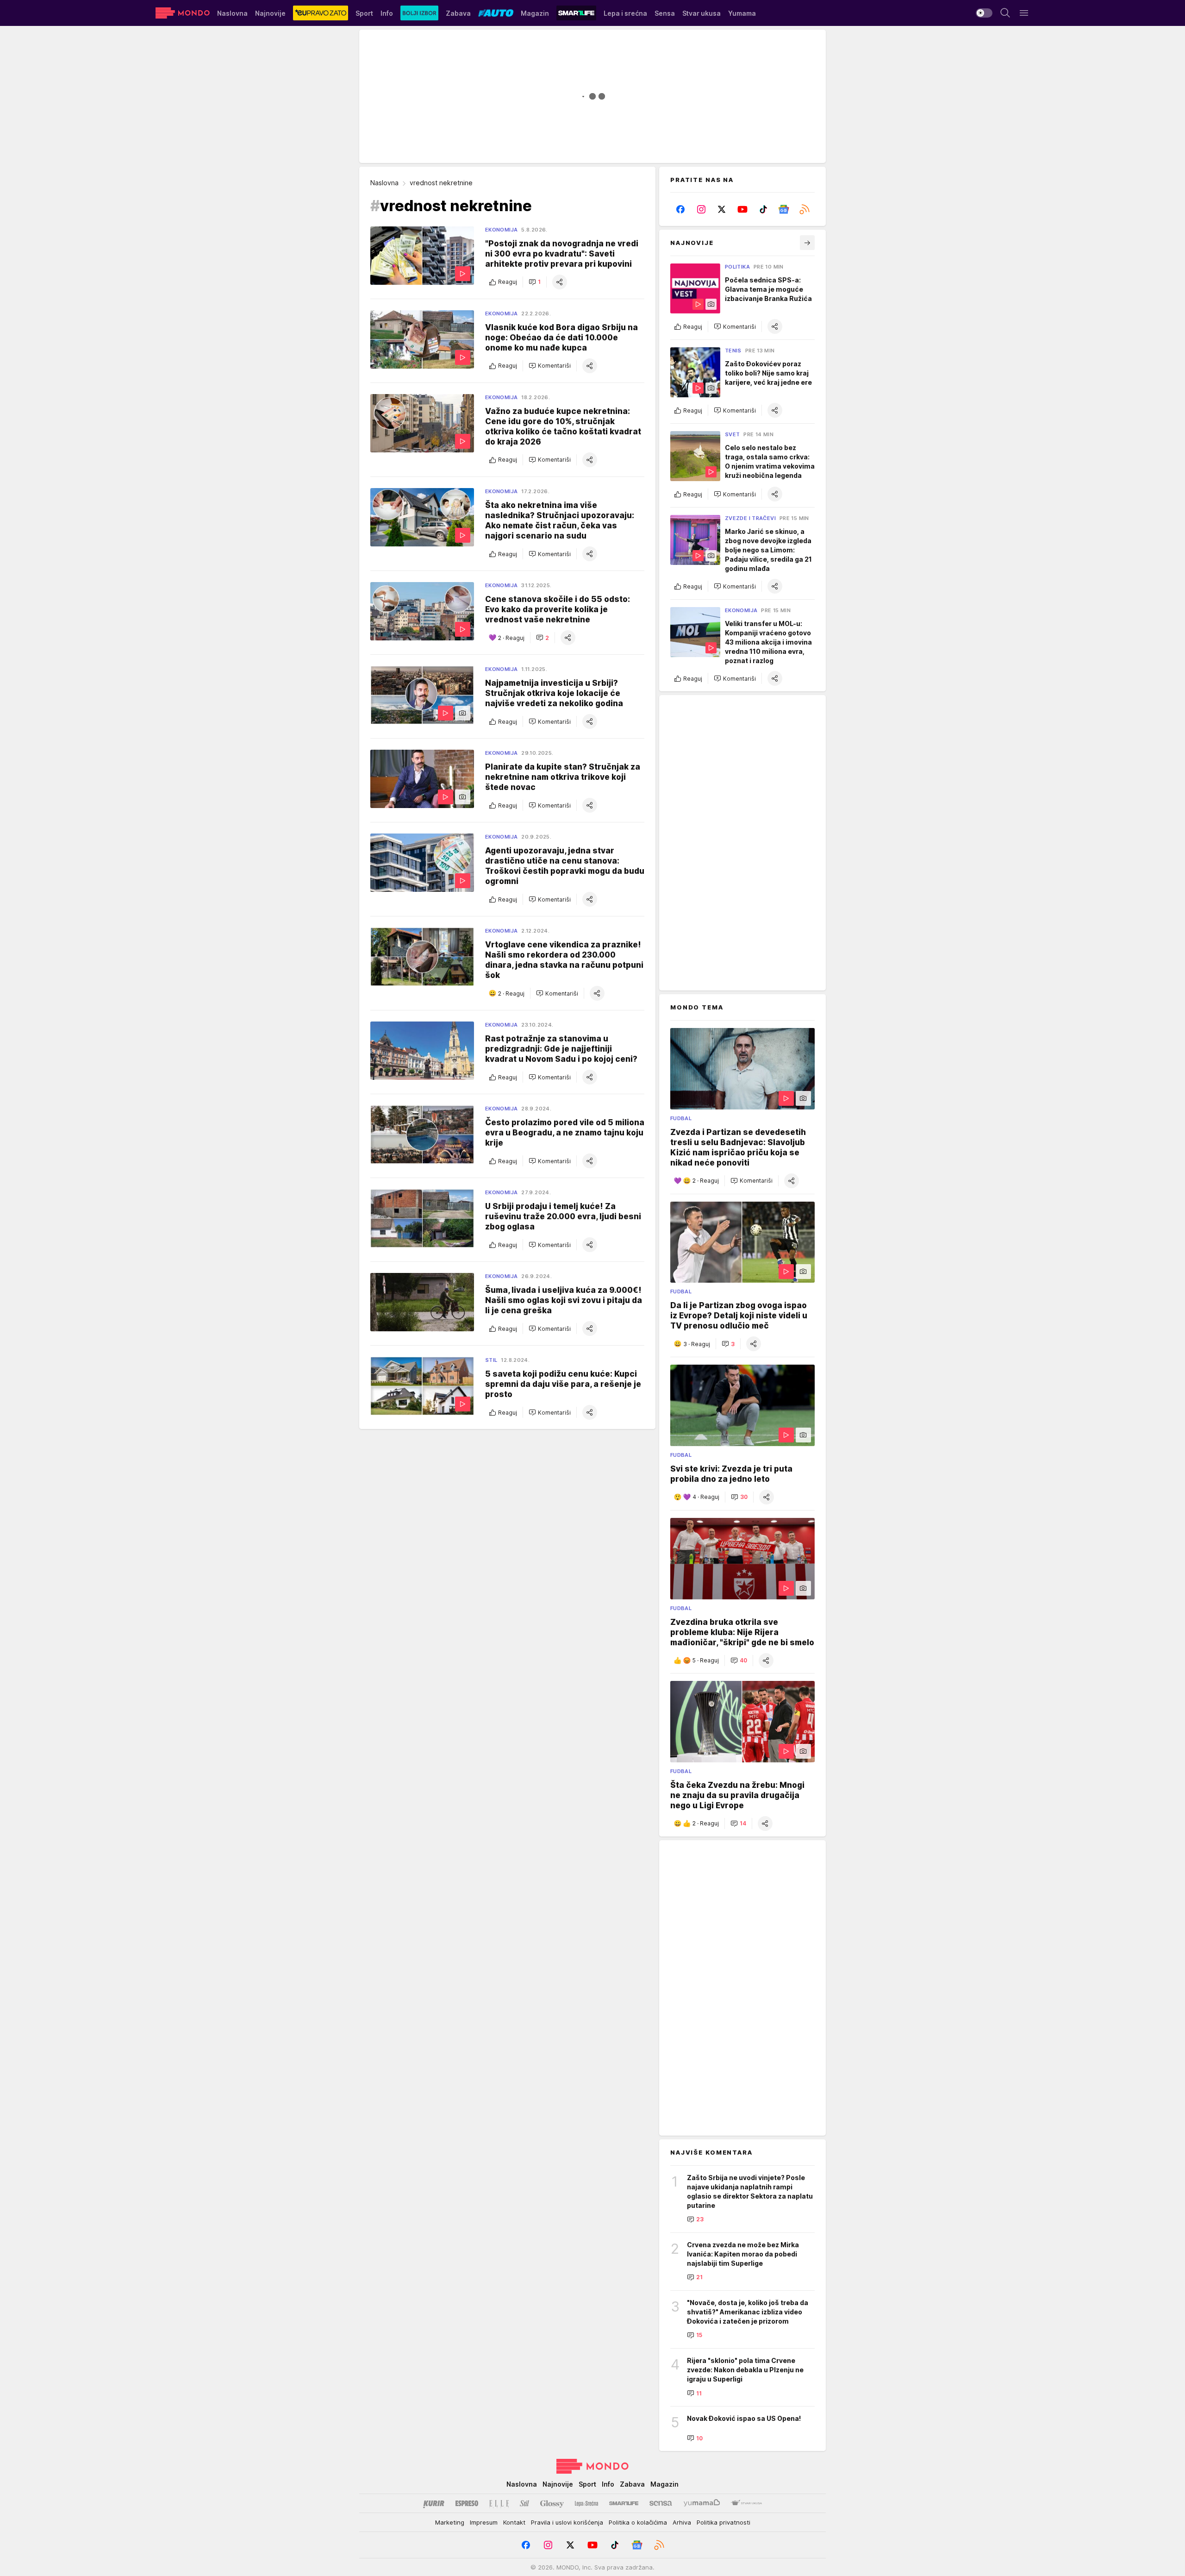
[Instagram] (702, 209)
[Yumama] (702, 2503)
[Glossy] (552, 2503)
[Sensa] (661, 2503)
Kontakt (514, 2522)
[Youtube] (743, 209)
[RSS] (804, 209)
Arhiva (682, 2522)
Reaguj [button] (508, 282)
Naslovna (384, 183)
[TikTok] (763, 209)
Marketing (450, 2522)
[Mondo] (183, 13)
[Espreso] (467, 2503)
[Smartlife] (624, 2503)
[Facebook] (681, 209)
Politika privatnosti (723, 2522)
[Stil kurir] (524, 2503)
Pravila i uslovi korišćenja (567, 2522)
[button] (535, 282)
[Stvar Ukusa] (746, 2503)
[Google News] (784, 209)
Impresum (484, 2522)
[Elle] (499, 2503)
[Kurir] (434, 2503)
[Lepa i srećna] (586, 2503)
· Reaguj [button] (511, 638)
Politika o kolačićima (638, 2522)
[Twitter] (722, 209)
